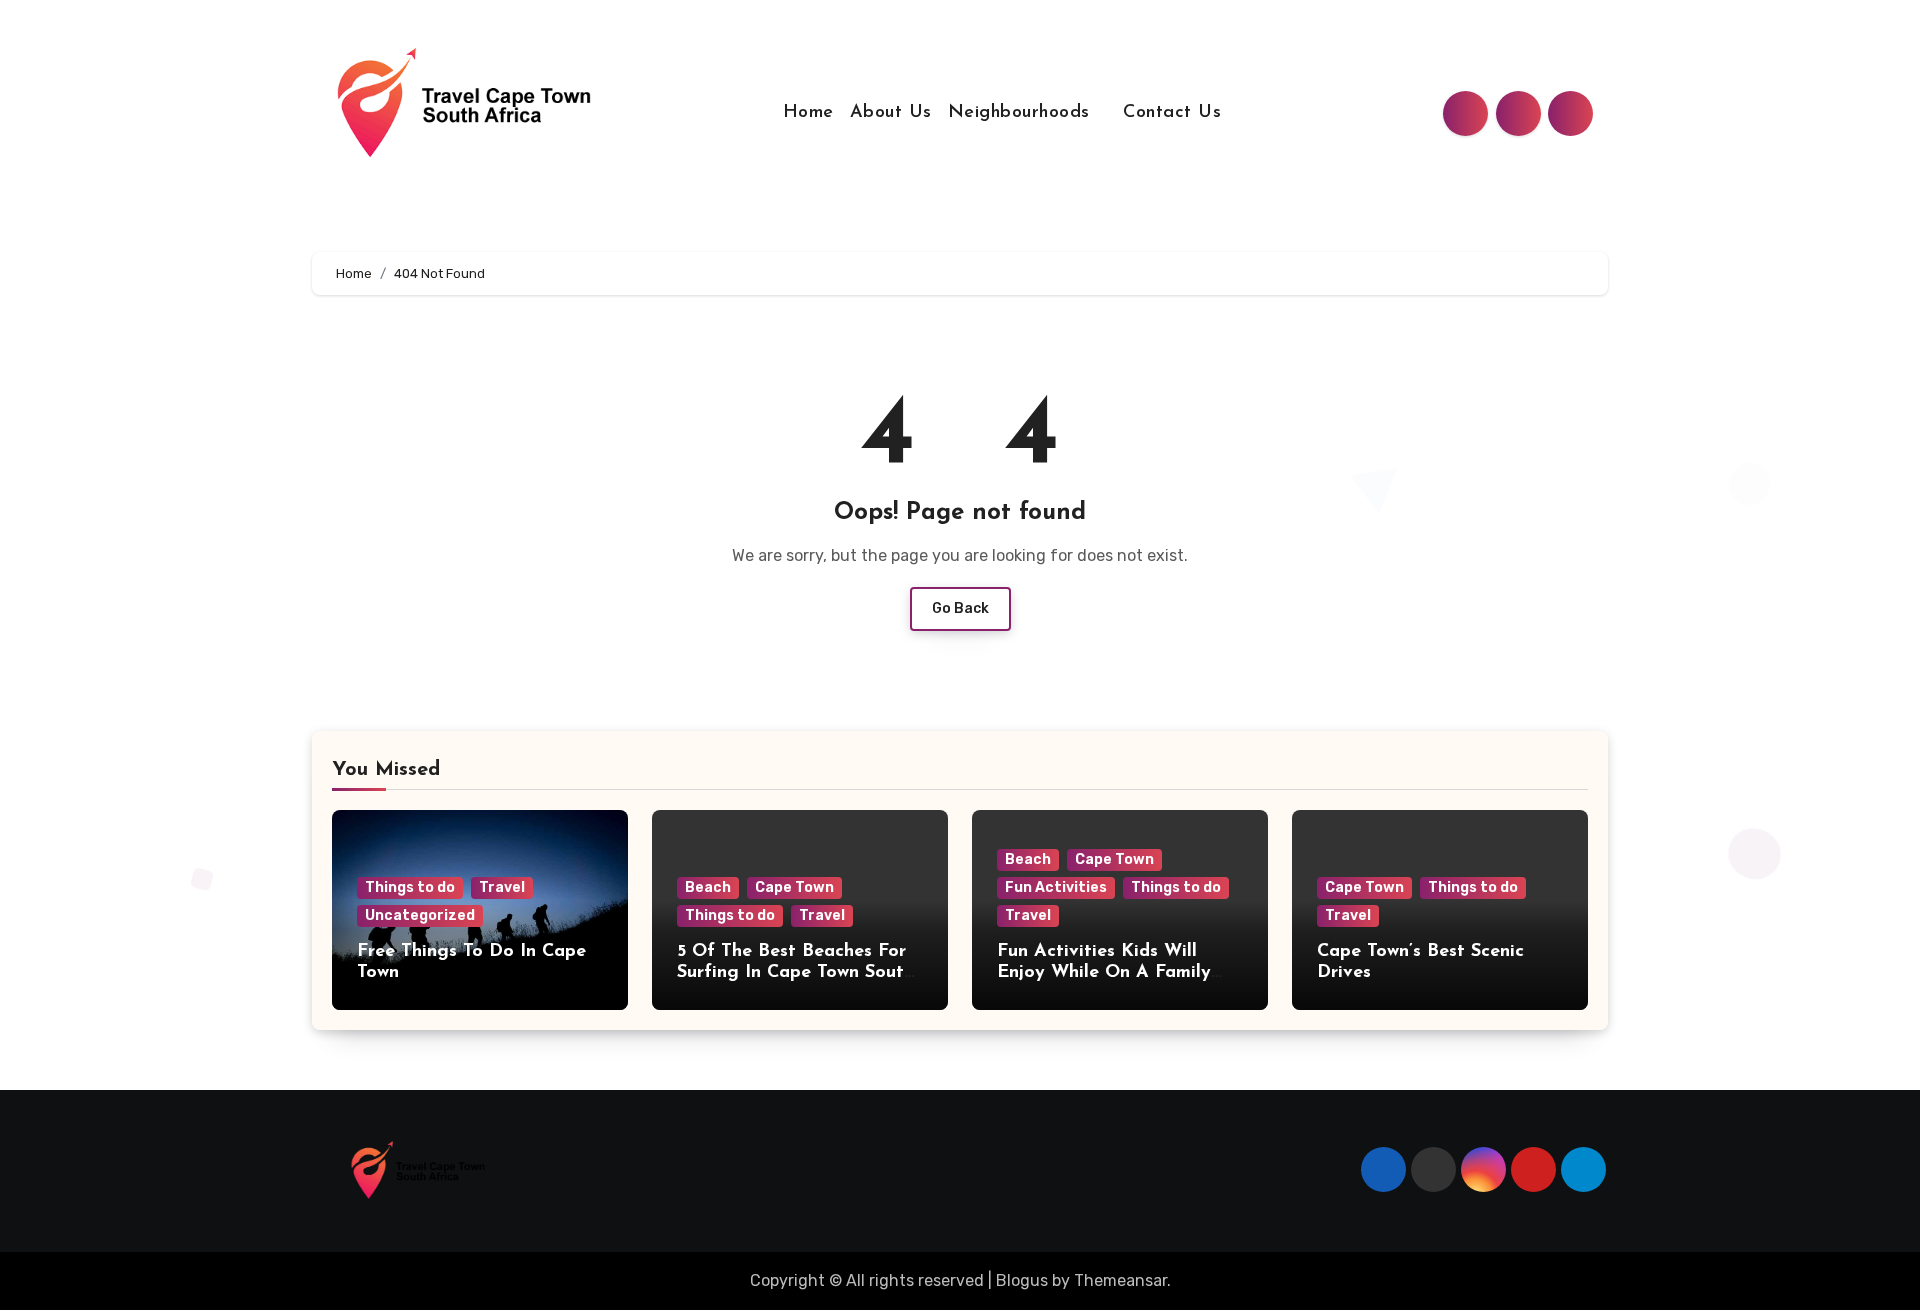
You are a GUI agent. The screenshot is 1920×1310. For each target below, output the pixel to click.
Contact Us (1172, 113)
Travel (502, 887)
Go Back (960, 608)
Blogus (1022, 1280)
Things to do (410, 887)
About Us (891, 113)
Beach (708, 887)
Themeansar (1120, 1280)
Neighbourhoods (1022, 113)
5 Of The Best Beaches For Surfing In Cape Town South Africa (795, 973)
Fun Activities (1056, 887)
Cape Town (794, 887)
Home (808, 113)
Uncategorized (420, 915)
